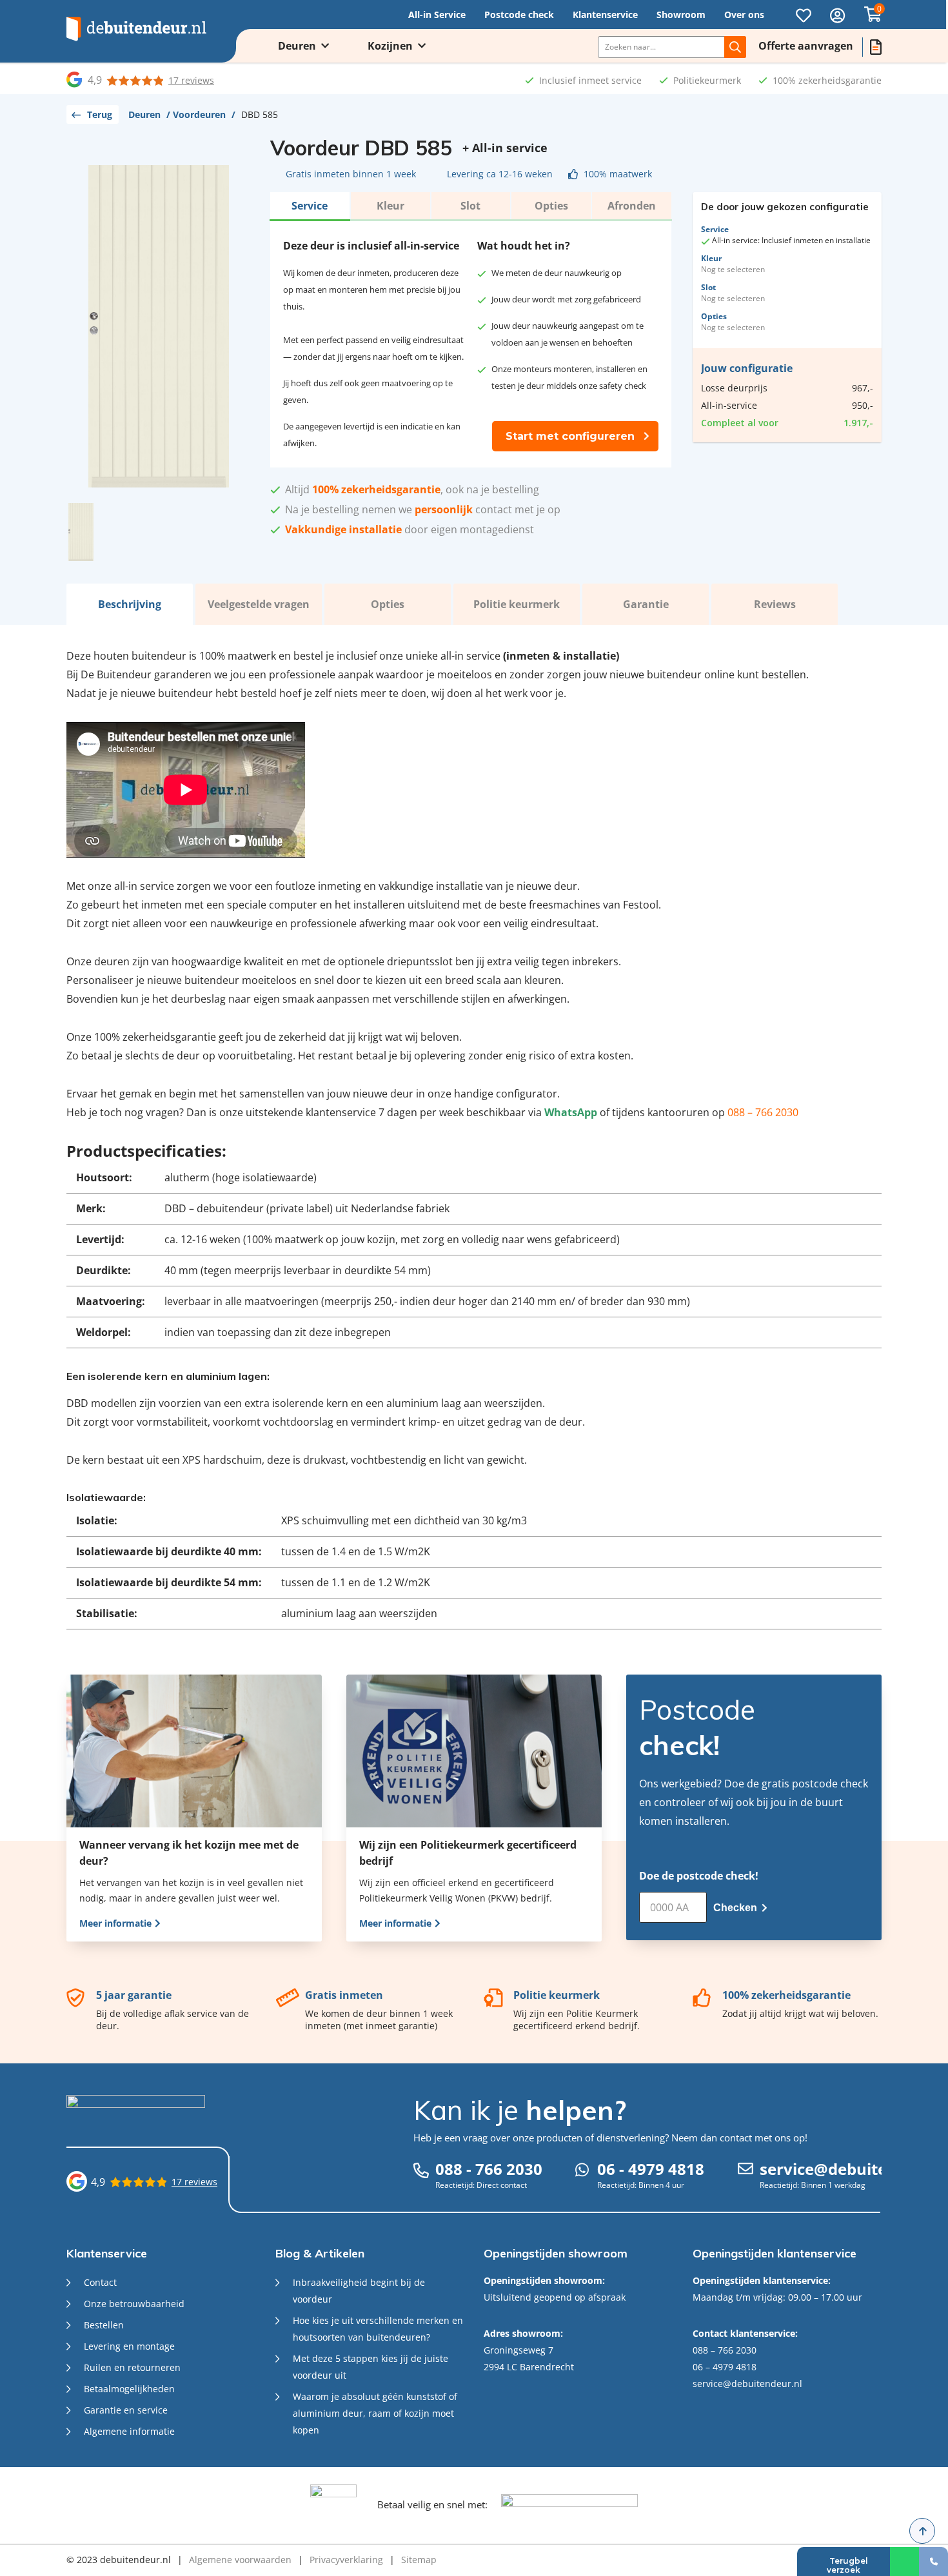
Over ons (744, 15)
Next (235, 326)
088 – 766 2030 (763, 1112)
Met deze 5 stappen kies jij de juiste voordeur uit (370, 2367)
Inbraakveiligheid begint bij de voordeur (359, 2291)
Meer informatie (117, 1923)
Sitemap (419, 2560)
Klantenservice (605, 15)
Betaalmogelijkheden (129, 2389)
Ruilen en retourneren (132, 2367)
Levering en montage (129, 2346)
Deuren (297, 46)
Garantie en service (126, 2410)
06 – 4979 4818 (725, 2367)
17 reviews (191, 80)
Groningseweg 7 (518, 2350)
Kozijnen (390, 46)
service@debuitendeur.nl (747, 2384)
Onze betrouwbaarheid (134, 2304)
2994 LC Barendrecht (529, 2367)
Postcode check (519, 15)
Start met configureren (570, 436)
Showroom (681, 15)
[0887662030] (933, 2561)
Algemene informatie (129, 2431)
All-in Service (437, 15)
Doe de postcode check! (699, 1876)
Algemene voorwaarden (240, 2560)
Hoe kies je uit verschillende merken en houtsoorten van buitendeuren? (378, 2329)
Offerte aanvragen (806, 46)
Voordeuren (199, 114)
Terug (100, 114)
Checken (736, 1908)
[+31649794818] (904, 2561)
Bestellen (104, 2325)
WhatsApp (571, 1112)
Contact (100, 2282)
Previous (83, 326)
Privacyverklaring (346, 2560)
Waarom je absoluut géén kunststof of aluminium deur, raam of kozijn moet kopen (375, 2413)
